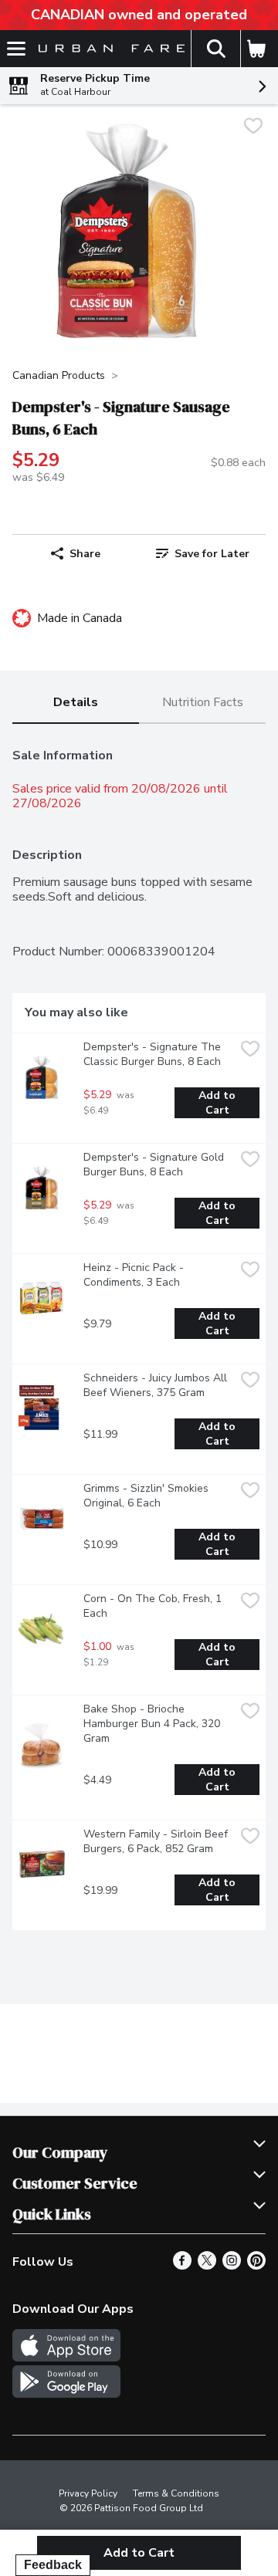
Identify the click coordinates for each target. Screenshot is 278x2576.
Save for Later (212, 554)
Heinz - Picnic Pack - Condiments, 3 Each (135, 1275)
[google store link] (66, 2394)
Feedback (53, 2565)
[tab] (76, 703)
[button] (215, 49)
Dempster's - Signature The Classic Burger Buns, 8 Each (154, 1054)
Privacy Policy (88, 2493)
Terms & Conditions (176, 2493)
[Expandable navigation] (16, 49)
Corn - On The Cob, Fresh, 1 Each (154, 1606)
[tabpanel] (139, 1333)
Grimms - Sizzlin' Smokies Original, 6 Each (147, 1496)
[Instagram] (232, 2266)
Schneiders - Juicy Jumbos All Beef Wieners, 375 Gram (157, 1385)
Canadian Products (59, 375)
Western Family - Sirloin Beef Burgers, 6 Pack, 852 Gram (157, 1841)
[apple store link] (66, 2358)
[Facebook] (182, 2266)
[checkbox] (253, 128)
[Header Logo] (108, 49)
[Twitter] (207, 2266)
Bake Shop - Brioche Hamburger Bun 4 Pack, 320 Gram (153, 1724)
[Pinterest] (256, 2266)
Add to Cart (219, 1103)
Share (85, 554)
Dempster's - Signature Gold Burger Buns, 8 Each (155, 1165)
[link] (202, 553)
